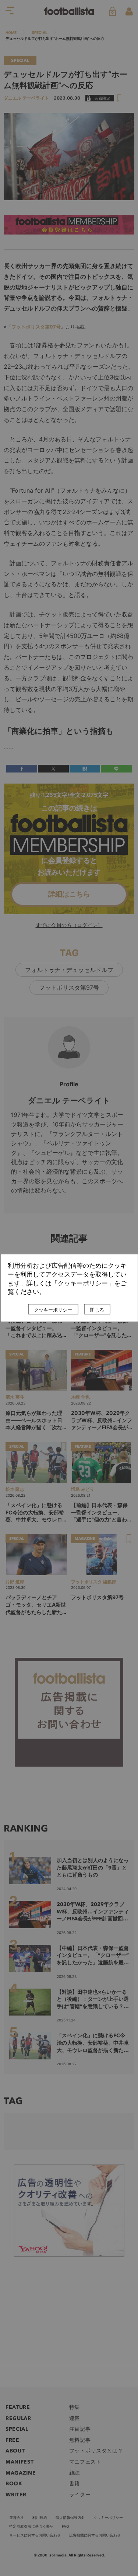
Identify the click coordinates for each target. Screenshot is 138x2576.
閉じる (97, 1310)
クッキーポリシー (53, 1310)
